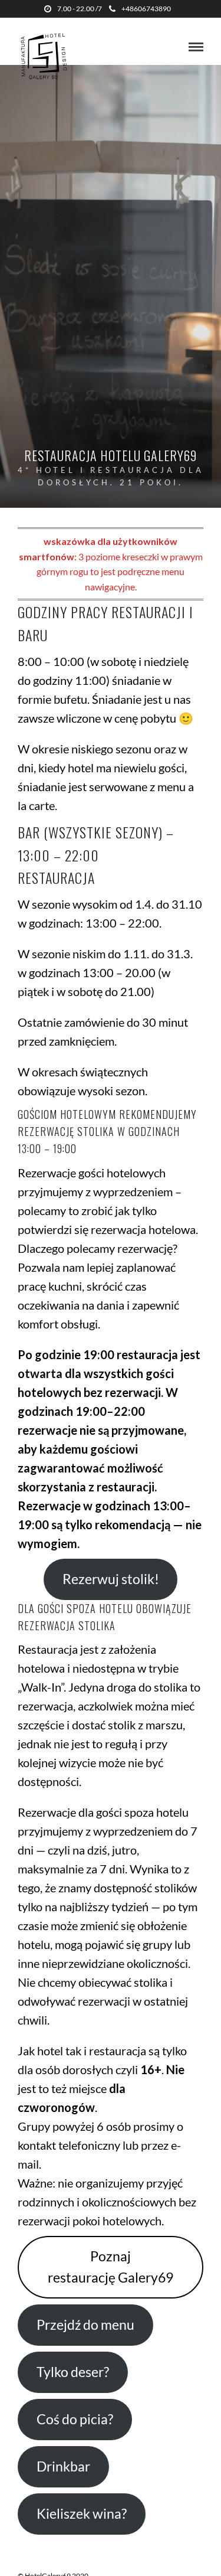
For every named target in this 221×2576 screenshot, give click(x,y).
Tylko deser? (73, 2372)
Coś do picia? (75, 2419)
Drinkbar (63, 2466)
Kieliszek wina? (82, 2514)
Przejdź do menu (85, 2325)
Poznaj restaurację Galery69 (111, 2267)
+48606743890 (146, 9)
